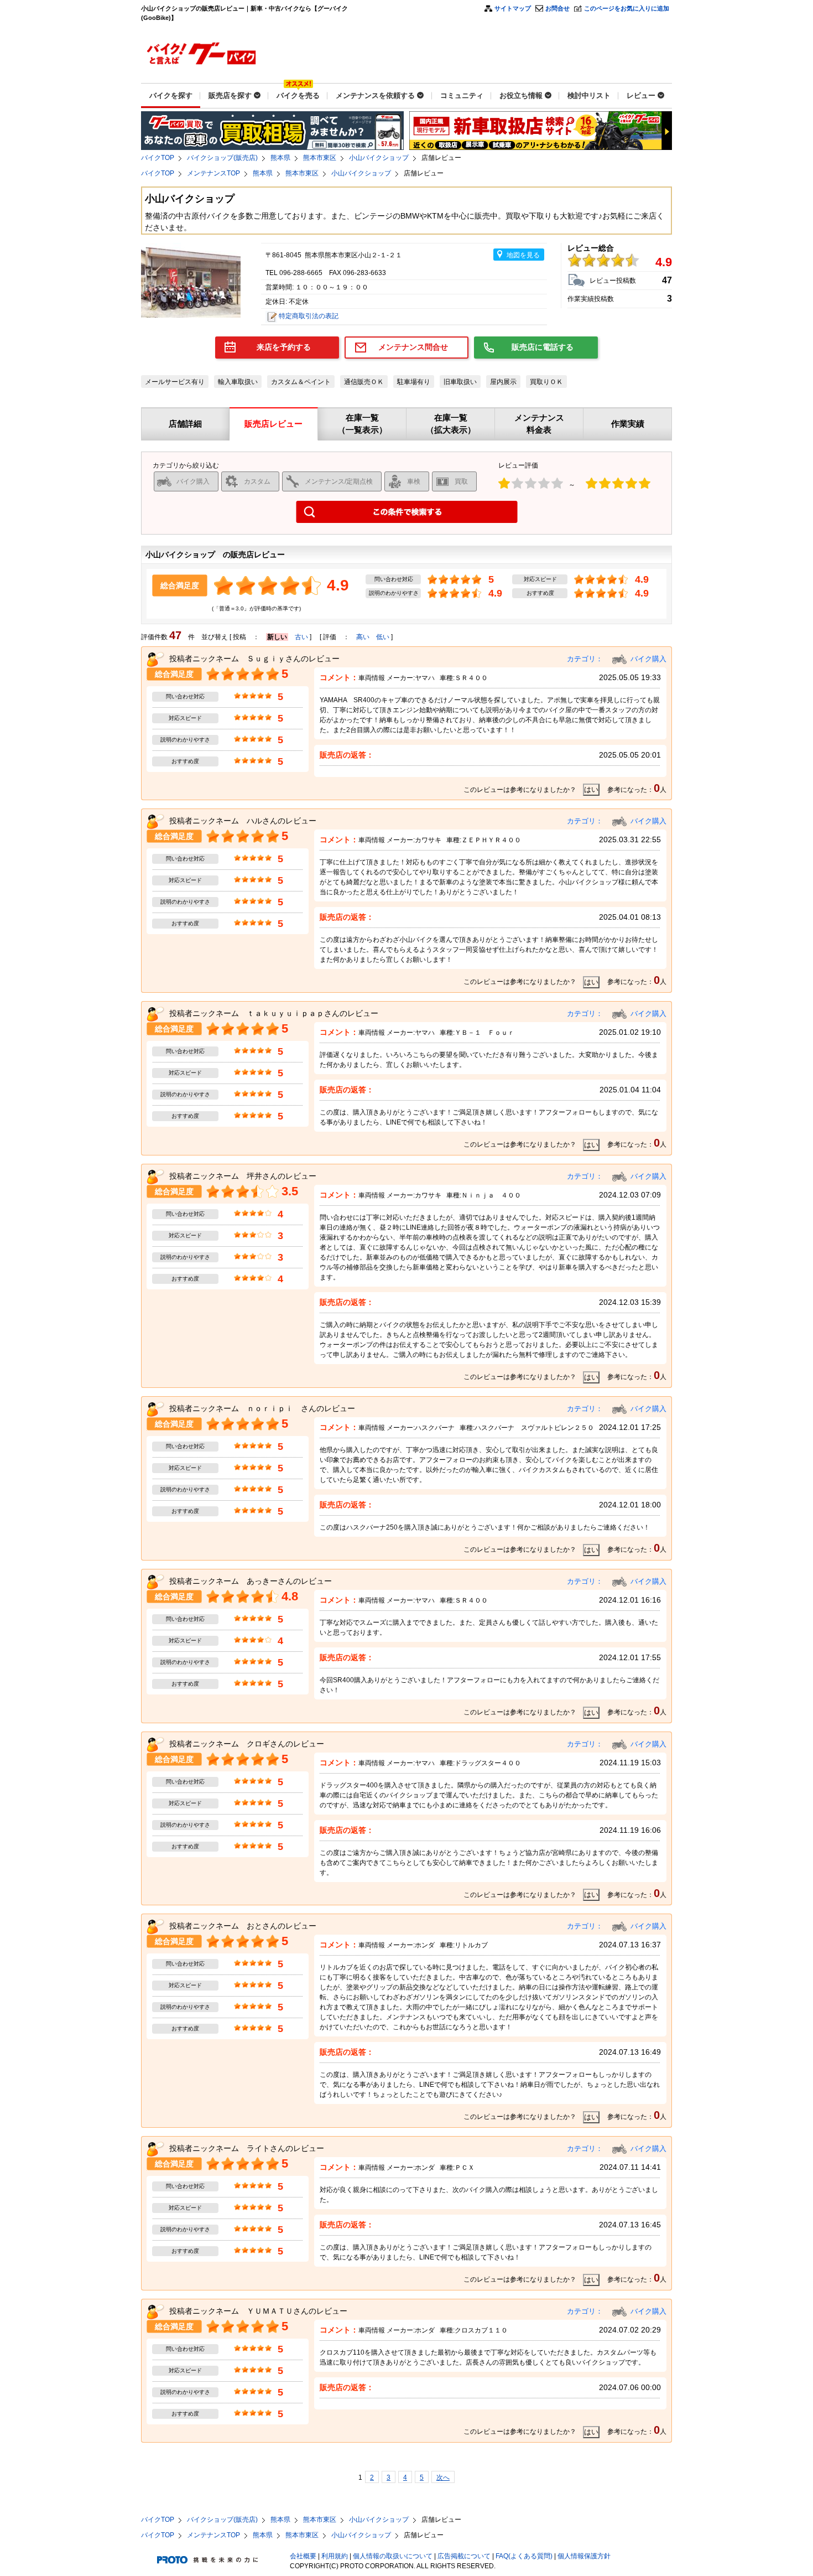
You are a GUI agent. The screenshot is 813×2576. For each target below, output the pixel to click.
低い (383, 637)
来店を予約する (284, 347)
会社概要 (303, 2556)
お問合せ (557, 8)
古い (301, 637)
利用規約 (335, 2556)
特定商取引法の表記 (309, 316)
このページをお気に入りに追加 (627, 8)
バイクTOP (158, 158)
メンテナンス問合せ (413, 347)
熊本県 (280, 158)
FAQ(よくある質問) (524, 2556)
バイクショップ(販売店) (222, 158)
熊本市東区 (320, 158)
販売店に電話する (543, 347)
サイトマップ (513, 8)
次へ (443, 2477)
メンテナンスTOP (213, 173)
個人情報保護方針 (584, 2556)
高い (363, 637)
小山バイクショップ (379, 158)
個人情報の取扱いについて (393, 2556)
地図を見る (523, 255)
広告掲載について (464, 2556)
